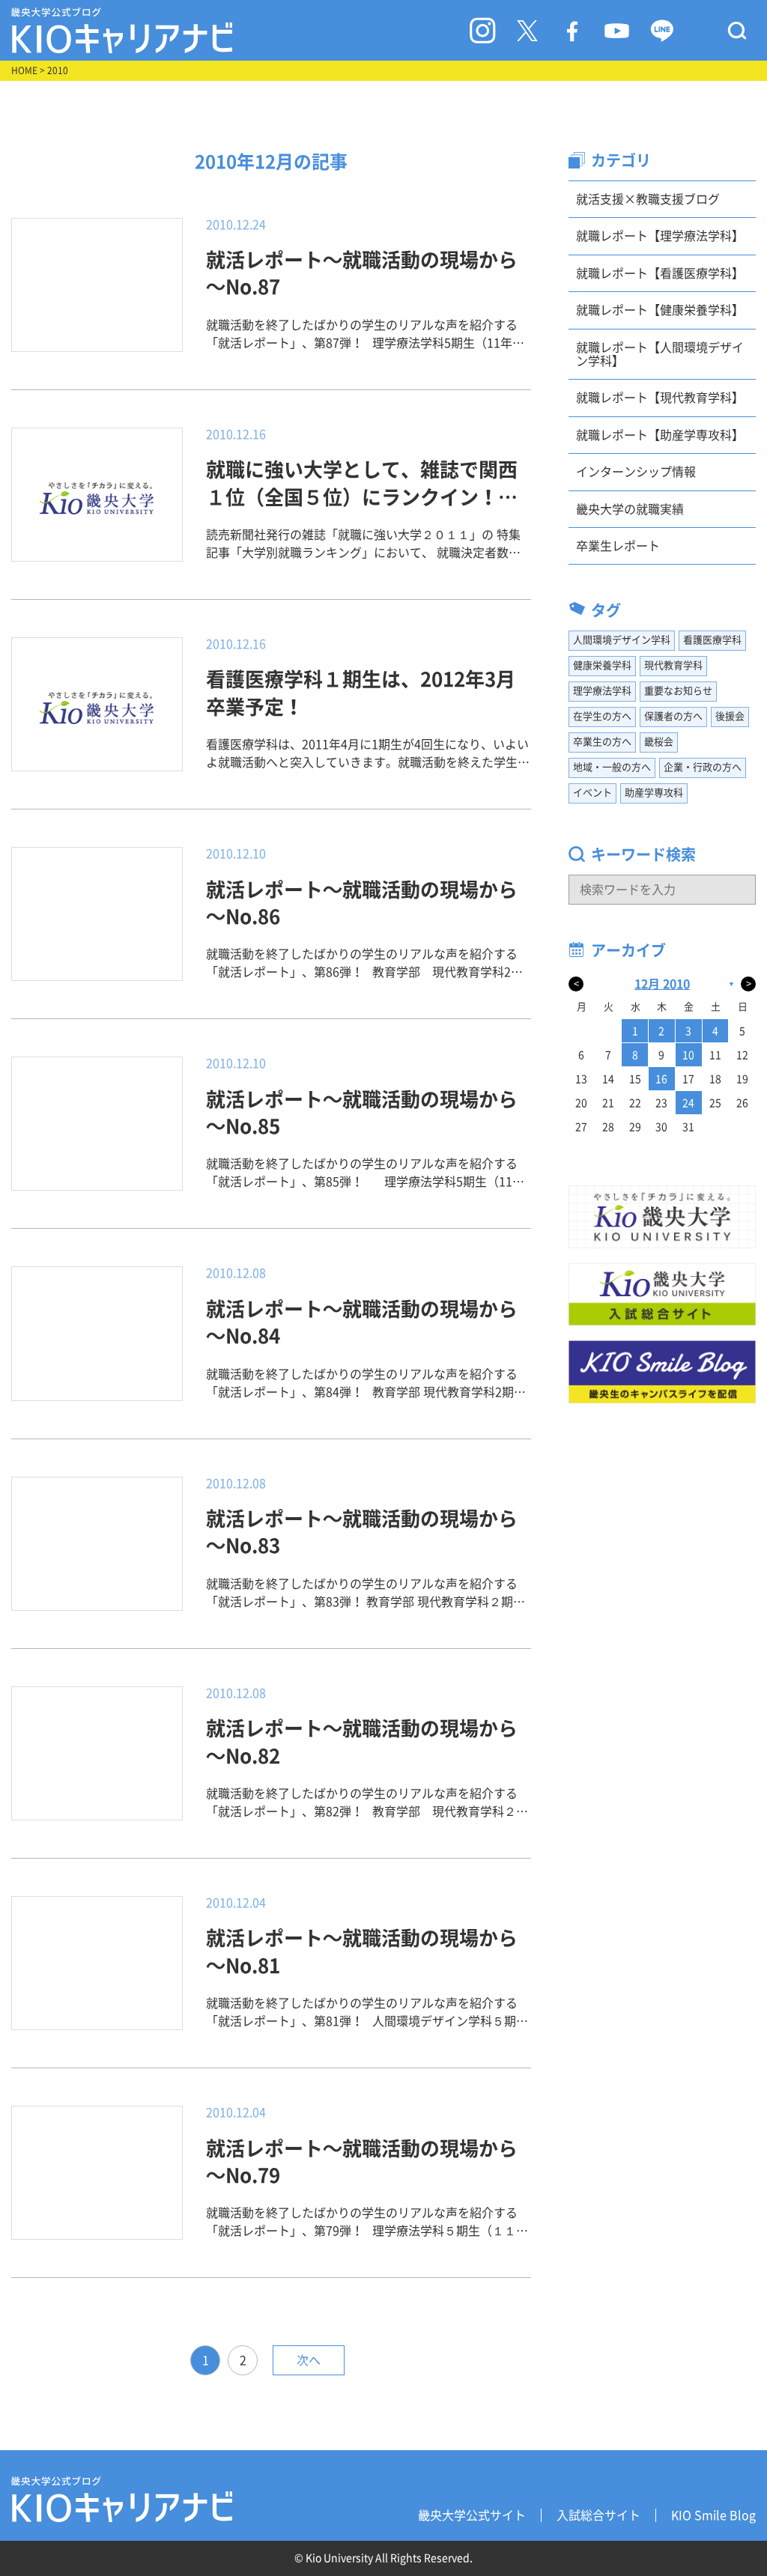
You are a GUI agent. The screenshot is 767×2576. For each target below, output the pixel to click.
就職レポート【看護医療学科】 (660, 273)
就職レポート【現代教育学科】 (660, 398)
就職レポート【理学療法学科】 (660, 236)
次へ (309, 2360)
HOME (24, 70)
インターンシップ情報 (636, 472)
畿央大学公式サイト (472, 2515)
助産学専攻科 (654, 793)
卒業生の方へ (602, 742)
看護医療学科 (712, 640)
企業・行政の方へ (703, 767)
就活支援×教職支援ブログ (648, 199)
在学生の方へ (602, 716)
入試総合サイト (598, 2515)
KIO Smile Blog (713, 2515)
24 (688, 1103)
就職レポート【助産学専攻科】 (660, 435)
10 (688, 1055)
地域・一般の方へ (612, 767)
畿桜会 (659, 742)
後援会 (730, 716)
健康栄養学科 (602, 665)
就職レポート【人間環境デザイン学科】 (660, 354)
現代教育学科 (673, 665)
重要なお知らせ (678, 691)
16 (661, 1079)
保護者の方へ (673, 716)
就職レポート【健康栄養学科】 (660, 310)
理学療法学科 (602, 691)
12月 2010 (662, 984)
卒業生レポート (618, 546)
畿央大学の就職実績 (630, 509)
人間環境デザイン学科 (622, 640)
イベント (592, 793)
